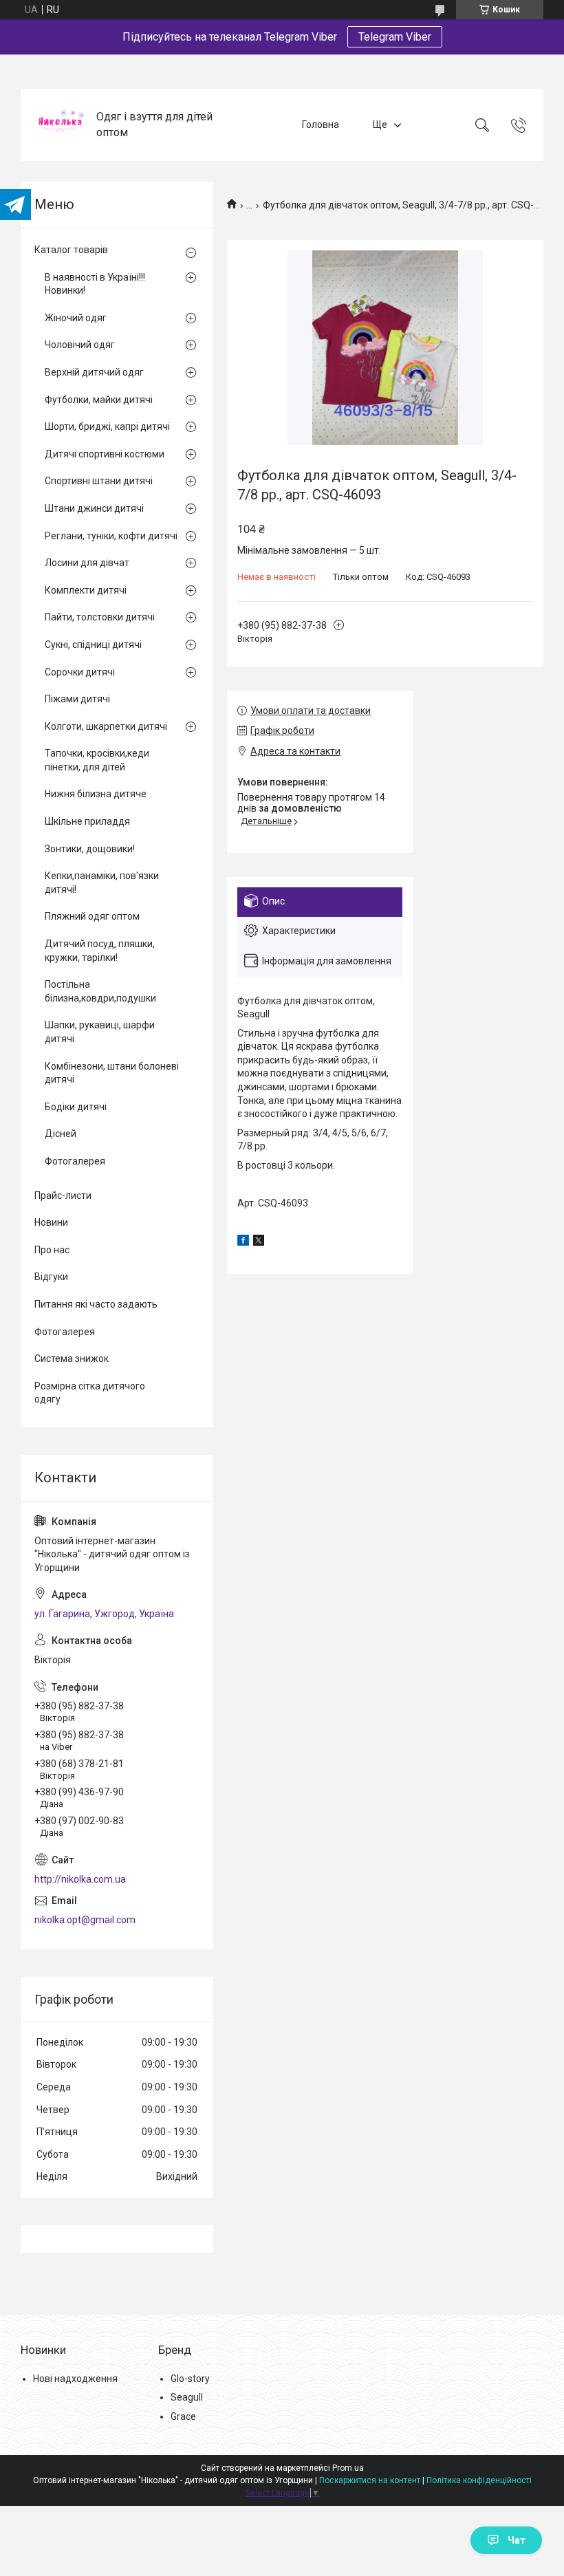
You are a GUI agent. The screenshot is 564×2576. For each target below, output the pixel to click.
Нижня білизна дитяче (96, 794)
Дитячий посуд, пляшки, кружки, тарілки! (100, 951)
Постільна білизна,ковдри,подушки (100, 991)
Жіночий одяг (76, 318)
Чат (517, 2540)
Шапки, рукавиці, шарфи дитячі (100, 1032)
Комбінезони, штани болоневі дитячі (112, 1073)
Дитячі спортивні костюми (105, 454)
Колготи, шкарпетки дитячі (106, 726)
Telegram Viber (395, 37)
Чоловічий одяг (80, 345)
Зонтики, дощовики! (90, 849)
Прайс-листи (63, 1195)
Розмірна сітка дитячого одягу (90, 1393)
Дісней (61, 1134)
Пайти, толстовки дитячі (100, 617)
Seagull (187, 2397)
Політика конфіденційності (479, 2480)
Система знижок (72, 1359)
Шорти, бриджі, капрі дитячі (107, 426)
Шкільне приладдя (87, 821)
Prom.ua (348, 2468)
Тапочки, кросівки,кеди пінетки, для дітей (97, 760)
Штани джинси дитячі (94, 508)
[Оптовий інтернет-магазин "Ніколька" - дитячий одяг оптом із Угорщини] (60, 125)
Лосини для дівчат (87, 563)
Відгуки (51, 1277)
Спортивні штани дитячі (99, 481)
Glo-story (190, 2379)
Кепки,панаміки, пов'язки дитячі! (102, 883)
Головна (321, 125)
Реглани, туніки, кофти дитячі (111, 536)
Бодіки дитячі (76, 1107)
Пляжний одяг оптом (92, 916)
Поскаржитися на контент (370, 2480)
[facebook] (243, 1242)
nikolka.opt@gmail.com (85, 1920)
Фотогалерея (75, 1161)
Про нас (52, 1250)
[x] (259, 1242)
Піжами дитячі (77, 699)
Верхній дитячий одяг (94, 372)
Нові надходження (75, 2379)
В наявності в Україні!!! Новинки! (95, 284)
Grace (183, 2416)
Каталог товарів (71, 250)
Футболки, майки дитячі (99, 400)
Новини (51, 1222)
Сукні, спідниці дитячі (93, 645)
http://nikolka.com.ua (80, 1879)
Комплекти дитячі (86, 590)
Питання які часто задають (96, 1304)
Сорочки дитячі (80, 672)
